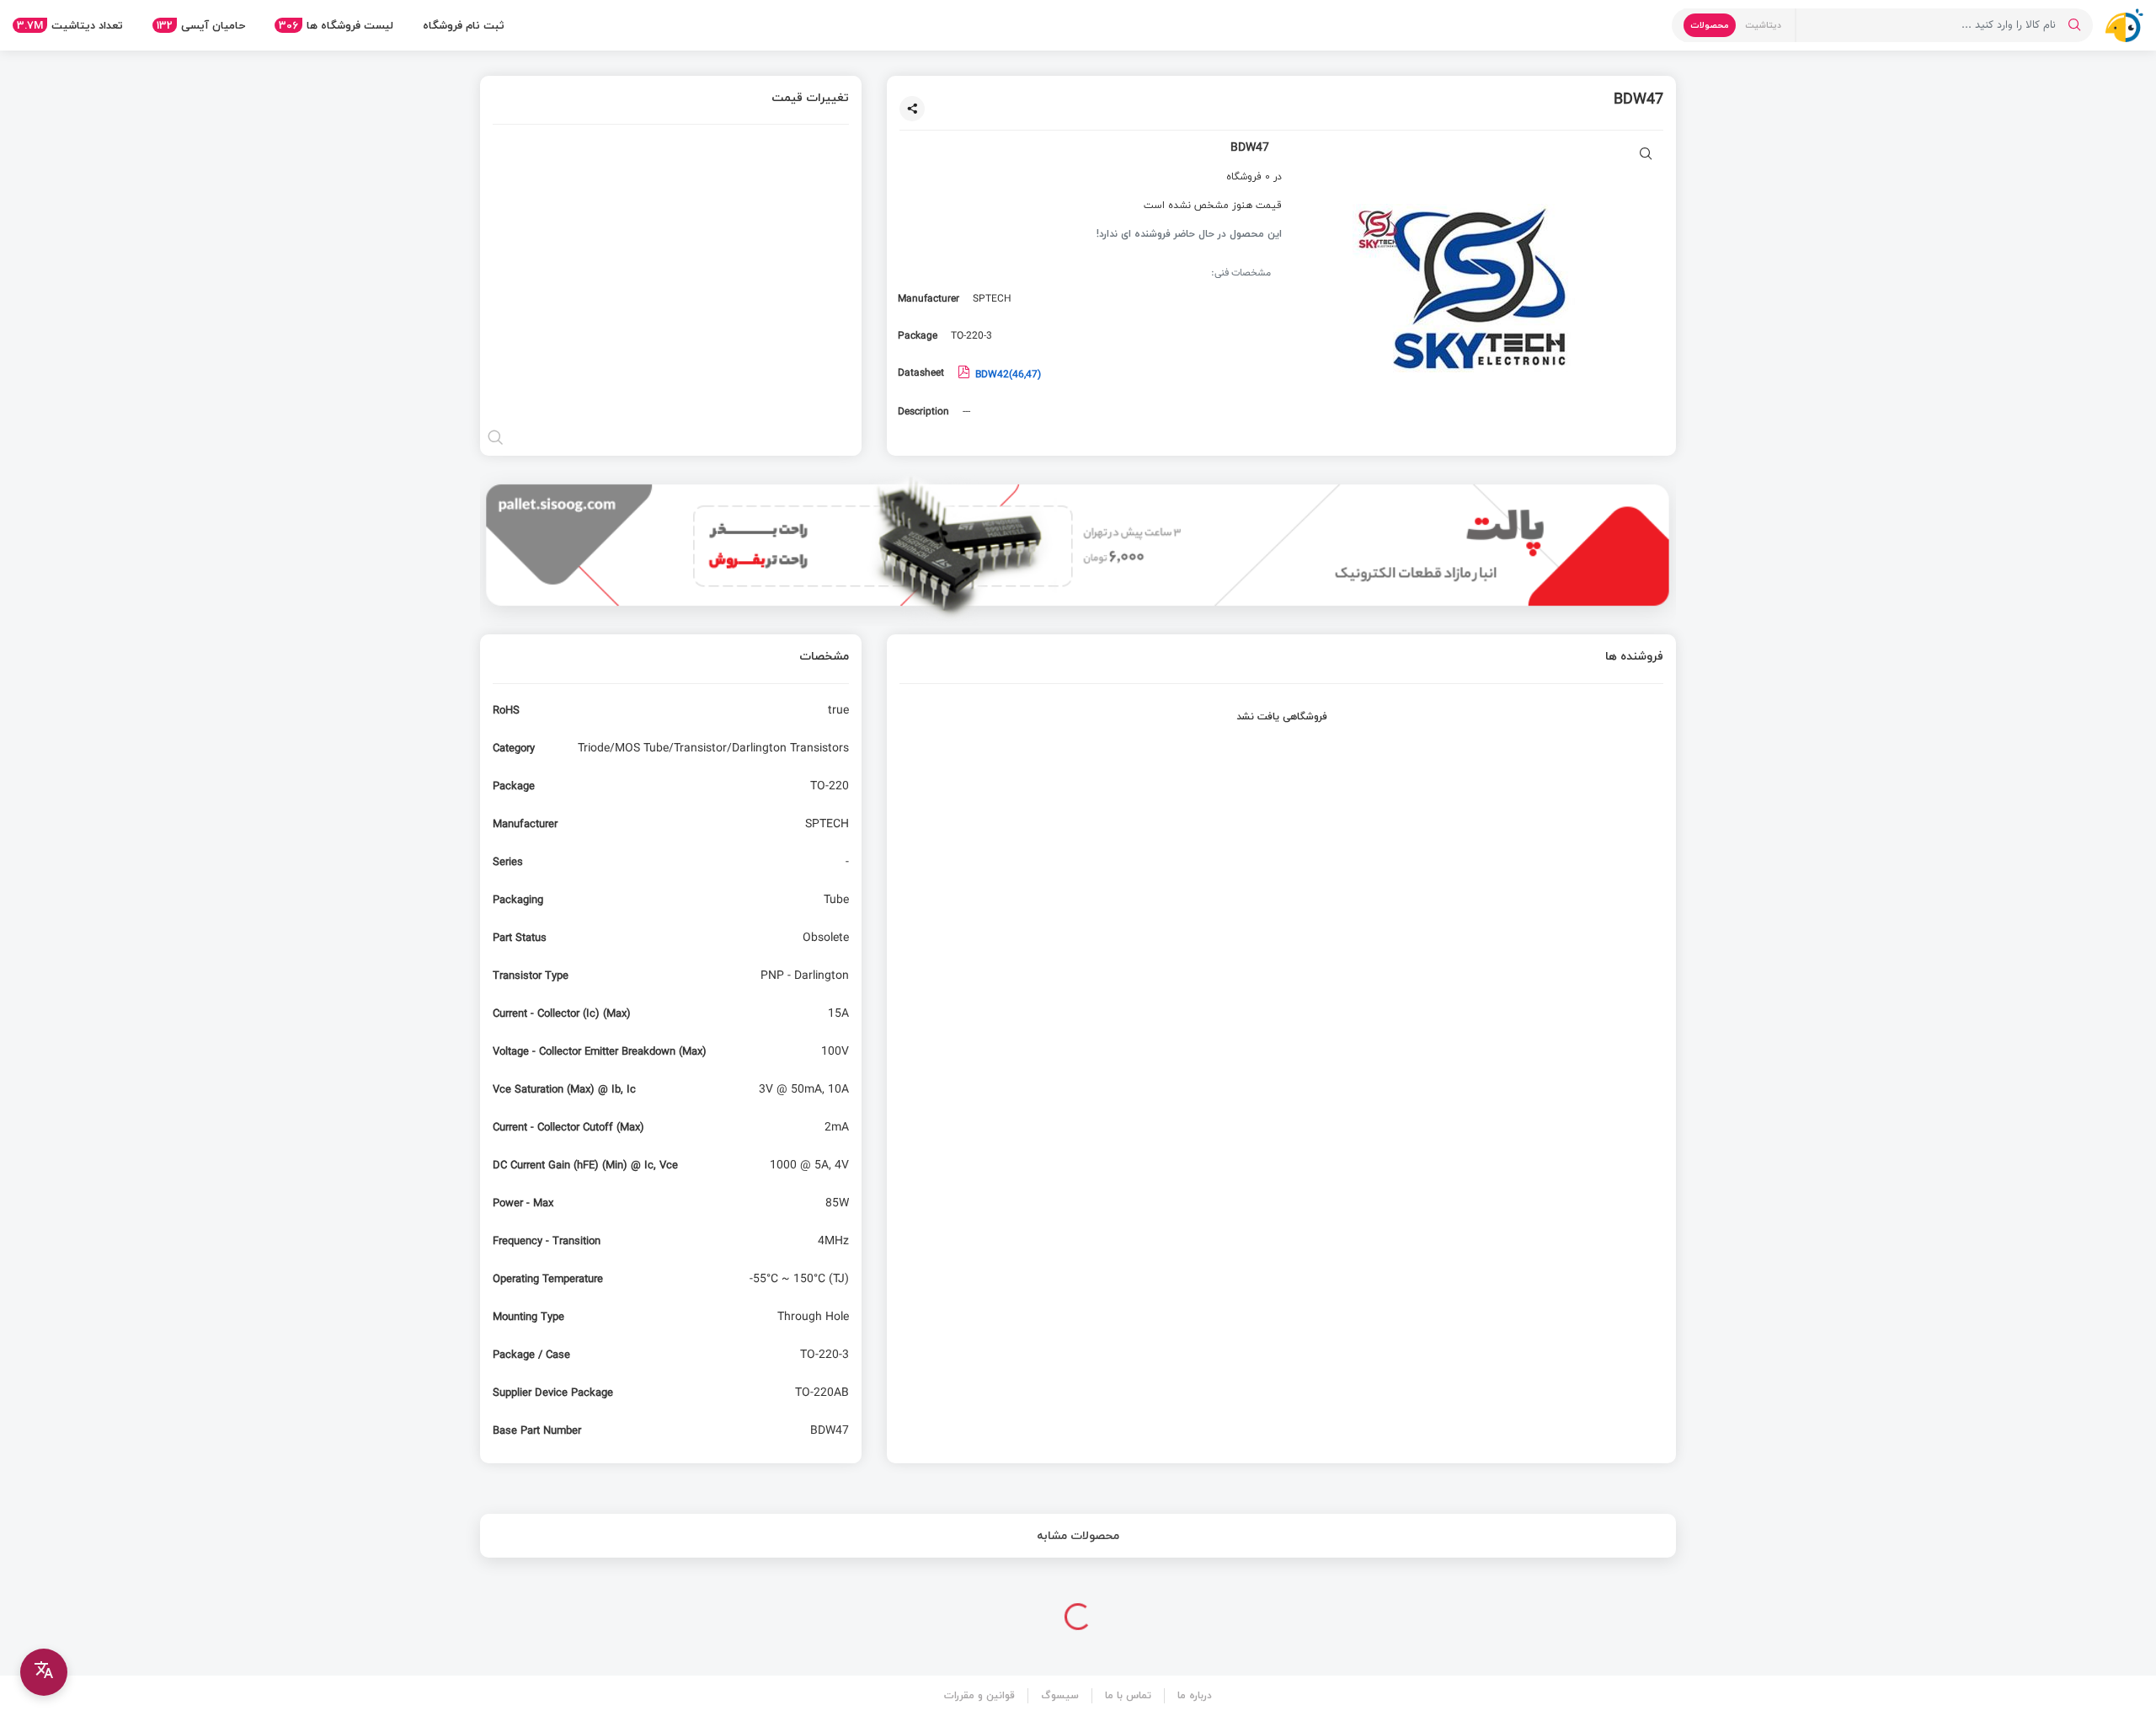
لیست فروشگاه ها (336, 25)
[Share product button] (912, 109)
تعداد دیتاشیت (70, 25)
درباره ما (1195, 1695)
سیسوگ (1060, 1695)
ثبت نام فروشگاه (464, 25)
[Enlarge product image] (1646, 155)
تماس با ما (1128, 1695)
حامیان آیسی (201, 25)
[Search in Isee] (2074, 25)
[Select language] (44, 1672)
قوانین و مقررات (979, 1695)
